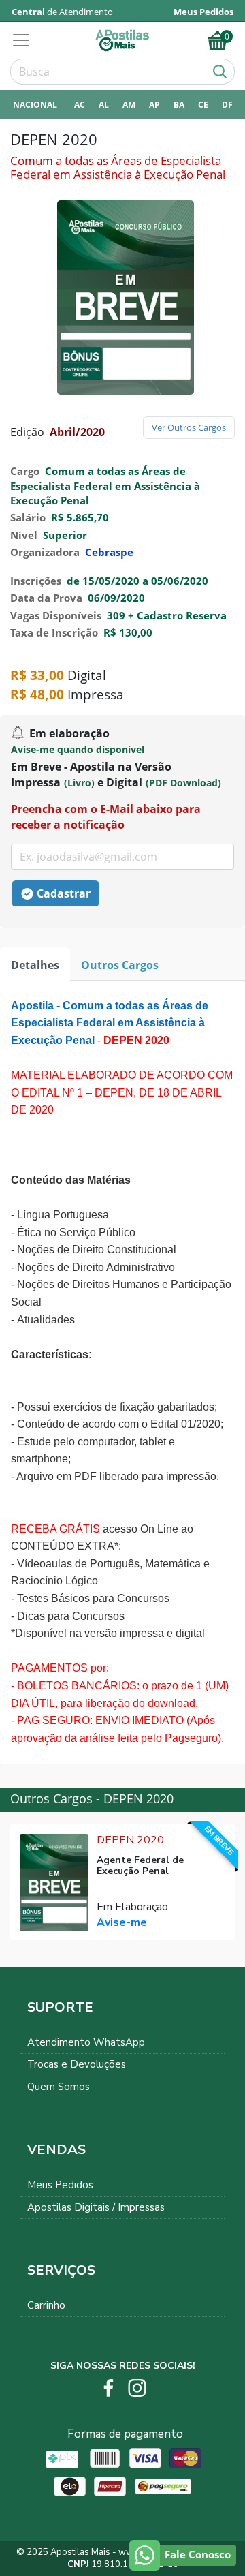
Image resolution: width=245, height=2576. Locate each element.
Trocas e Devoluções (77, 2064)
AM (129, 105)
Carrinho (46, 2305)
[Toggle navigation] (25, 40)
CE (203, 105)
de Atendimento (62, 12)
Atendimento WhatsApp (86, 2042)
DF (227, 105)
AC (80, 105)
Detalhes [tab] (35, 965)
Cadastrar (64, 893)
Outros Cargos (120, 965)
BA (179, 105)
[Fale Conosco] (145, 2555)
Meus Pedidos (60, 2185)
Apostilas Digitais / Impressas (96, 2207)
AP (154, 105)
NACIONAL (35, 105)
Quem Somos (59, 2087)
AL (104, 105)
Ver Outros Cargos (189, 427)
